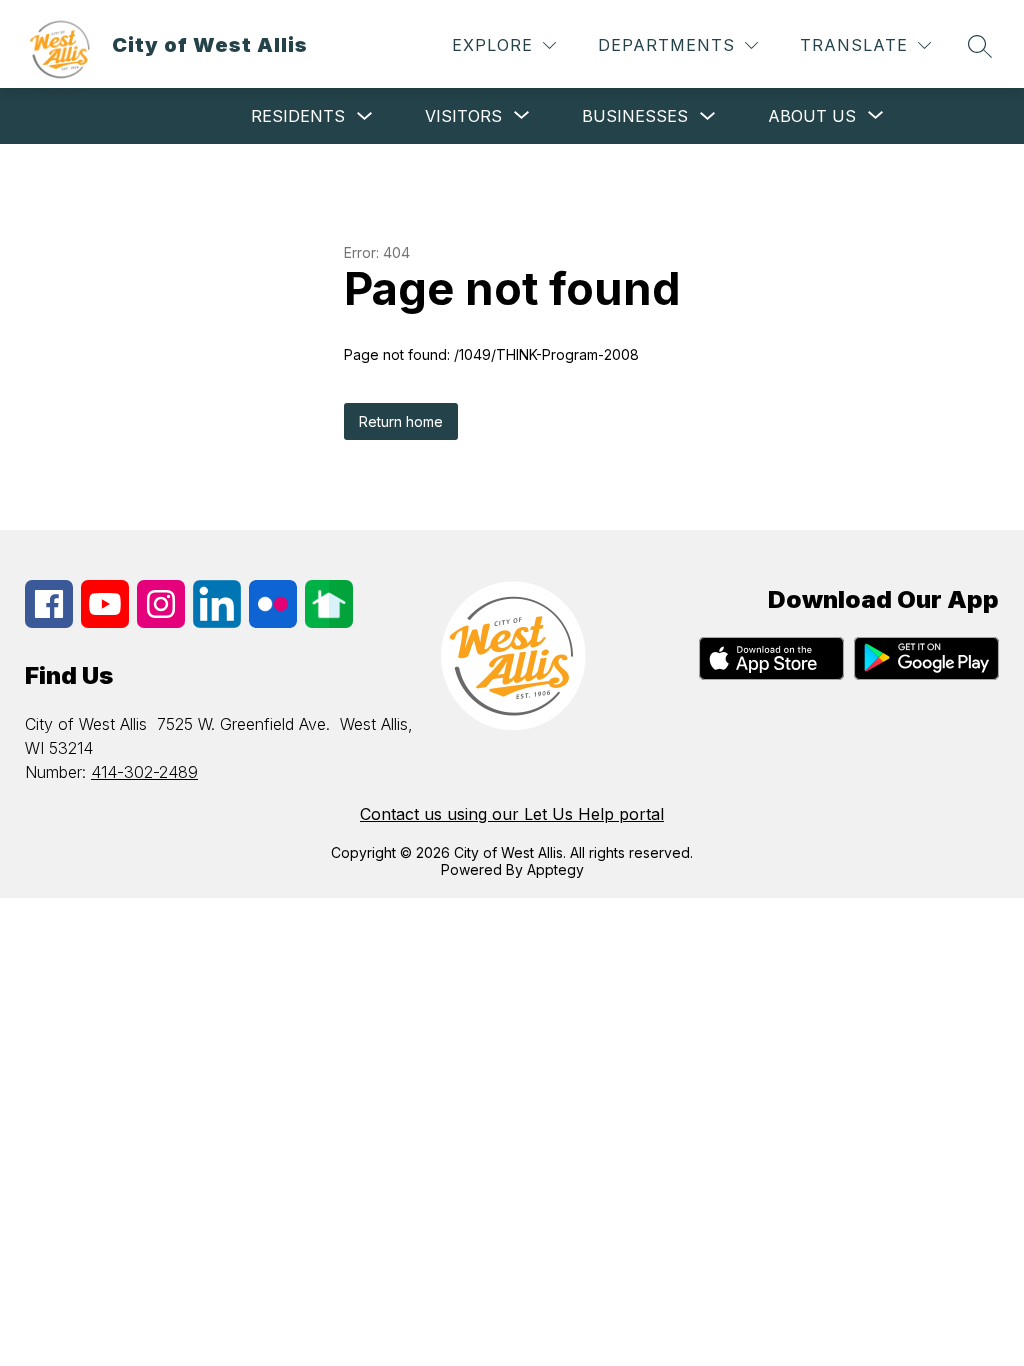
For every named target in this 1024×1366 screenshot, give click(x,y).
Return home (401, 421)
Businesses (635, 116)
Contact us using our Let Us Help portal (512, 814)
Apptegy (555, 869)
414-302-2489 (144, 772)
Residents (298, 116)
